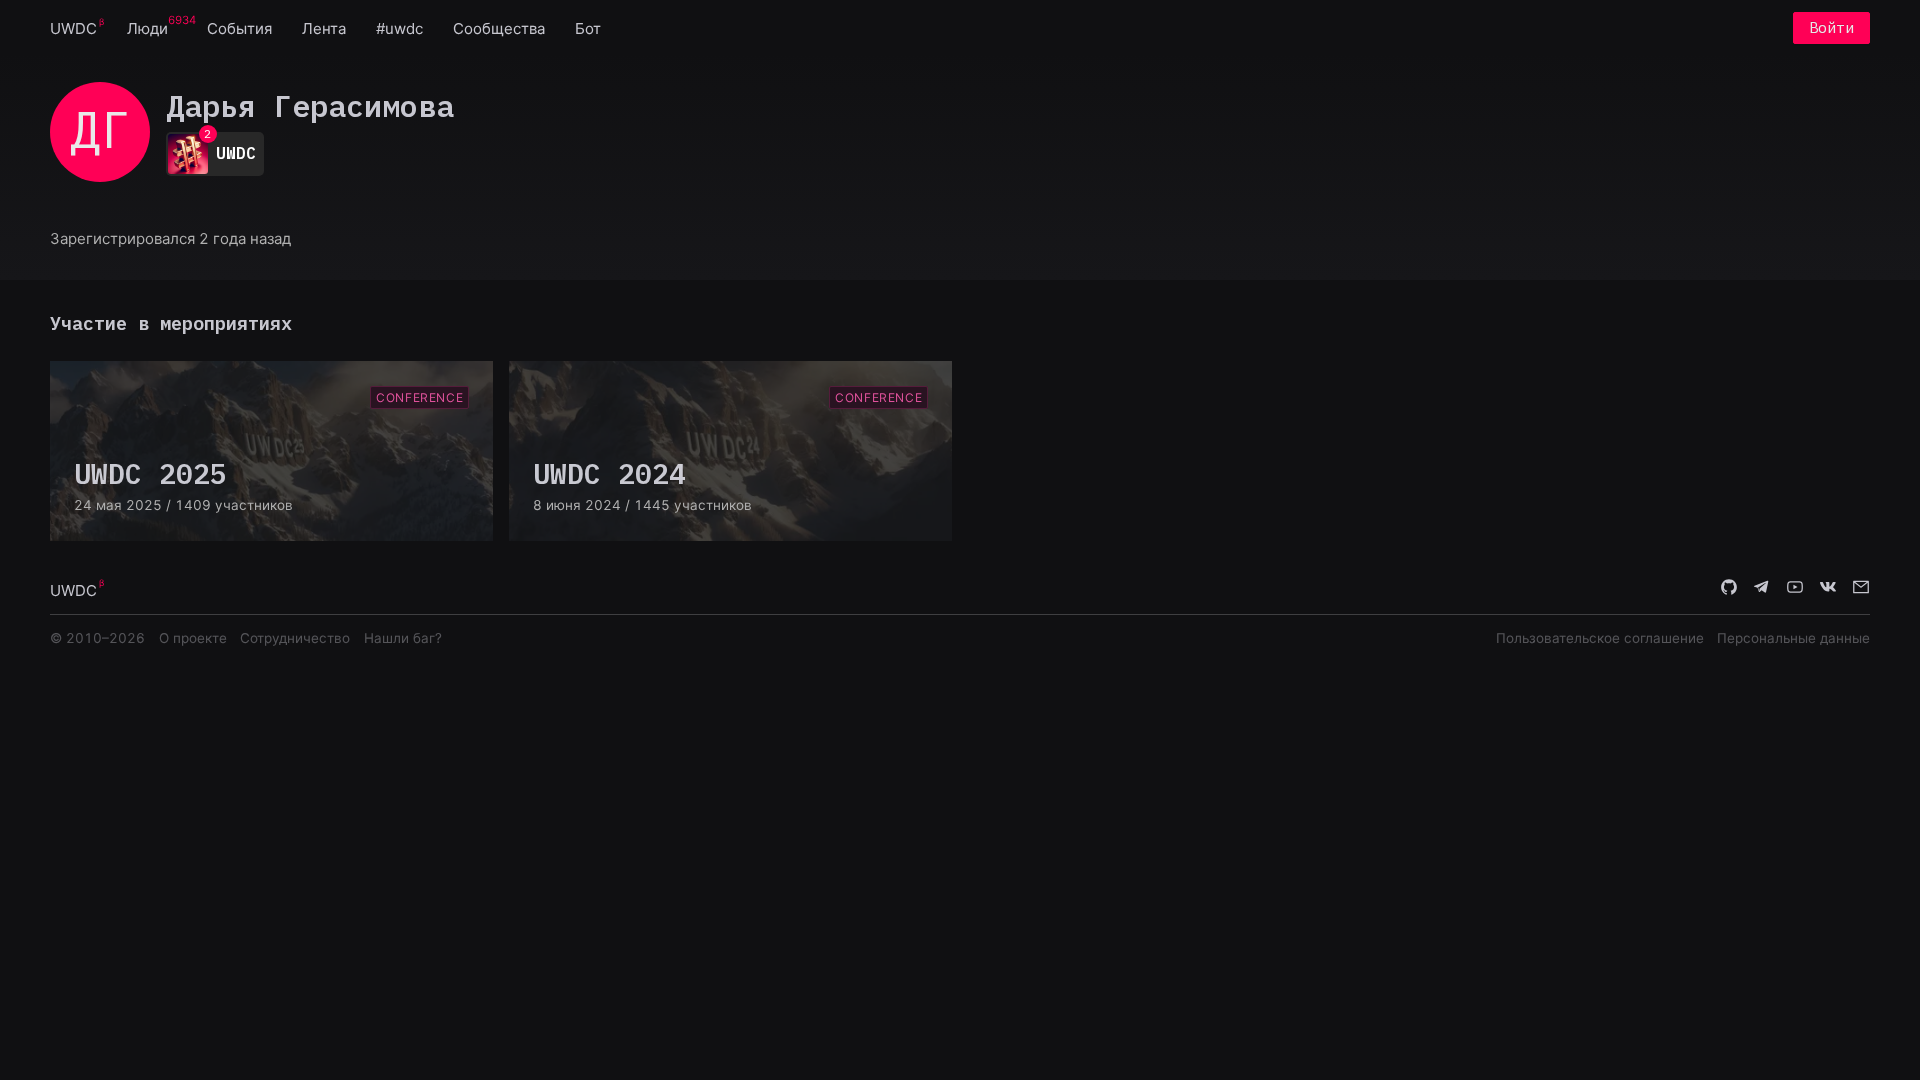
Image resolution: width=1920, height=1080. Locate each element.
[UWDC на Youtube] (1795, 589)
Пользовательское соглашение (1600, 638)
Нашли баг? (403, 638)
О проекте (193, 638)
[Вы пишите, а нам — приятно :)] (1861, 589)
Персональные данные (1793, 638)
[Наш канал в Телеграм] (1762, 589)
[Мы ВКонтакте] (1828, 589)
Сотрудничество (295, 638)
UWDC (73, 28)
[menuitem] (73, 27)
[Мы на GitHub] (1729, 589)
